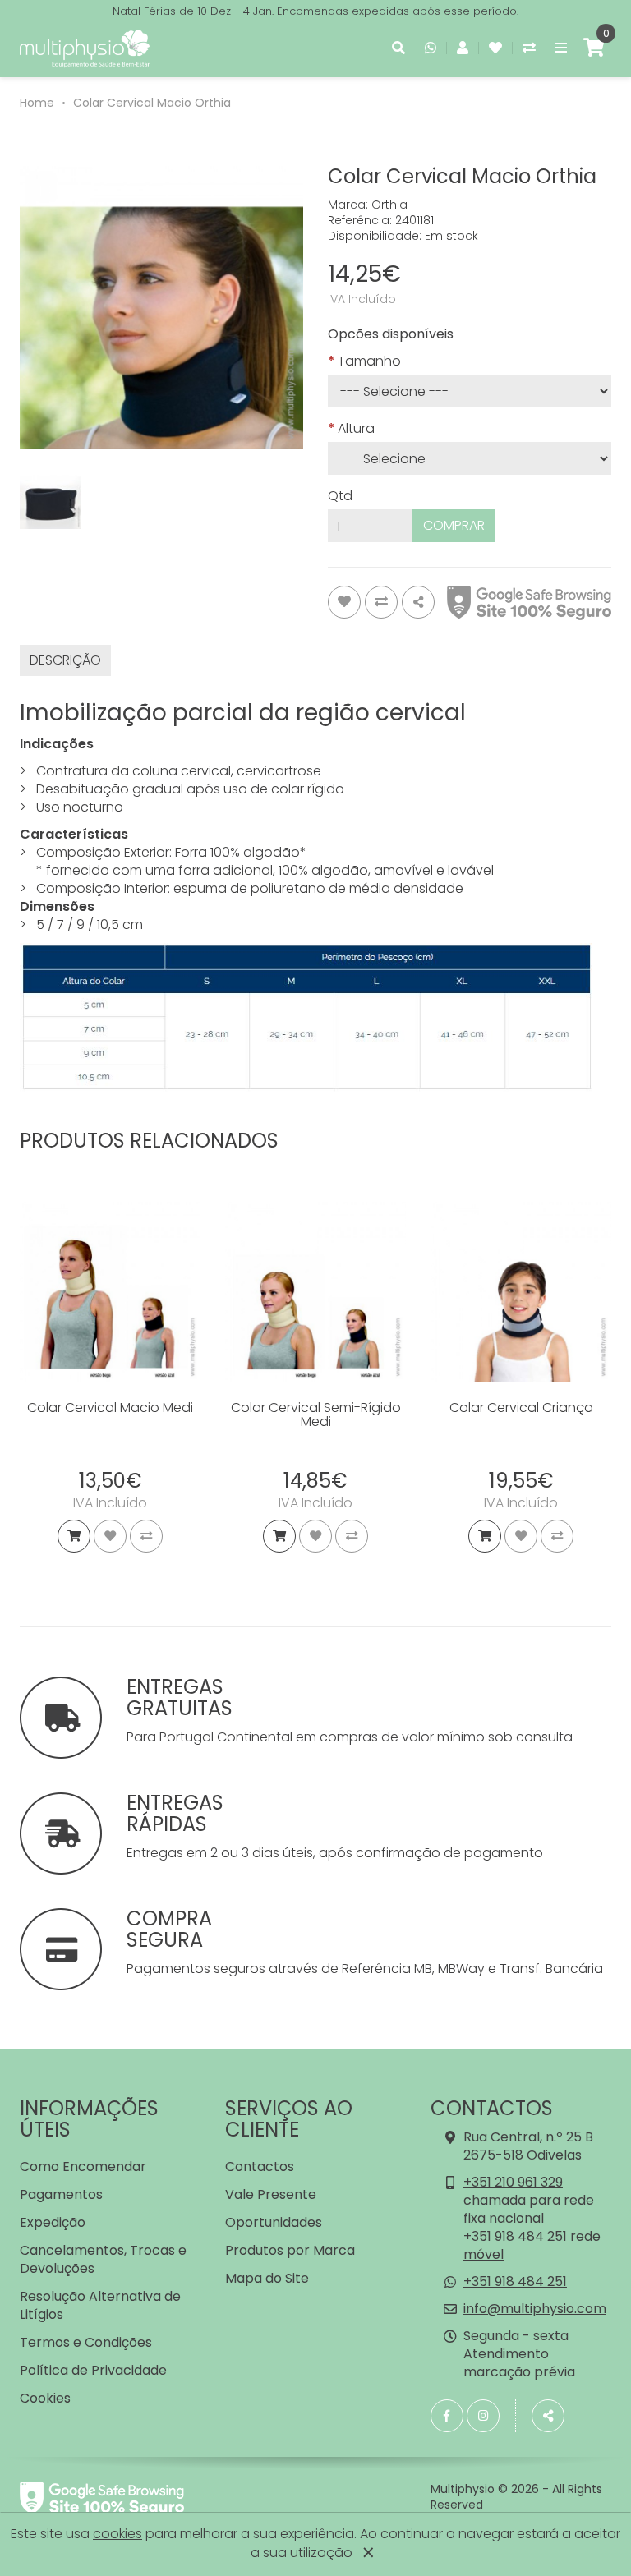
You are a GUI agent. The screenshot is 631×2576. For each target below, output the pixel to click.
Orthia (389, 205)
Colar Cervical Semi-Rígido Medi (316, 1415)
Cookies (45, 2398)
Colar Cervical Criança (521, 1408)
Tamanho (369, 361)
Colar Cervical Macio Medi (110, 1408)
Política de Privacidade (93, 2370)
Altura (356, 429)
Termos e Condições (86, 2342)
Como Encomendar (83, 2167)
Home (37, 103)
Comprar (454, 525)
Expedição (53, 2222)
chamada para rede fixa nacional (529, 2209)
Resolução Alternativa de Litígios (100, 2305)
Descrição (65, 660)
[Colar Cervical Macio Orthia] (161, 308)
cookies (117, 2534)
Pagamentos (61, 2194)
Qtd (340, 496)
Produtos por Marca (290, 2250)
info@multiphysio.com (535, 2309)
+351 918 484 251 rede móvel (532, 2245)
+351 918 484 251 (515, 2282)
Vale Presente (271, 2194)
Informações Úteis (89, 2119)
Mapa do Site (267, 2278)
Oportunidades (274, 2222)
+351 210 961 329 (513, 2182)
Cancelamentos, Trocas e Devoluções (103, 2259)
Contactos (260, 2167)
